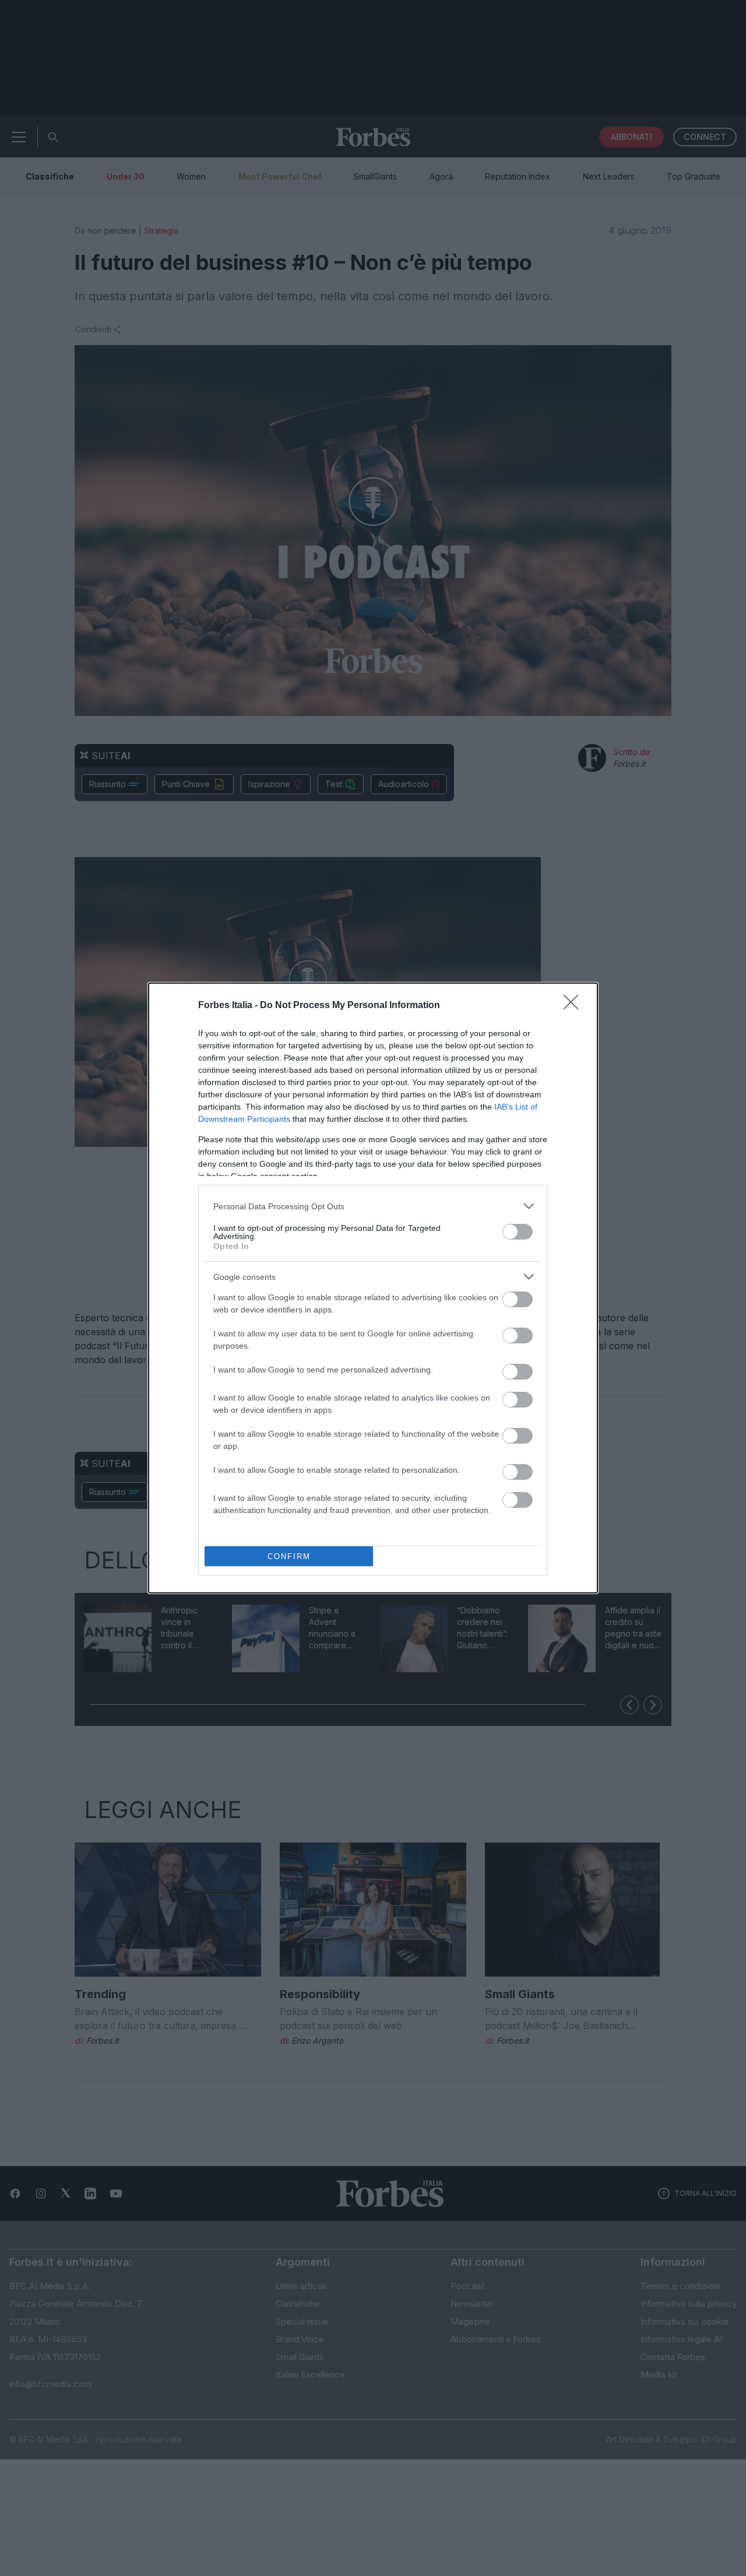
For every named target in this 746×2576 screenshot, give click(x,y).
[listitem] (373, 1206)
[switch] (518, 1232)
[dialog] (373, 1288)
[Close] (575, 1006)
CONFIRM (289, 1557)
